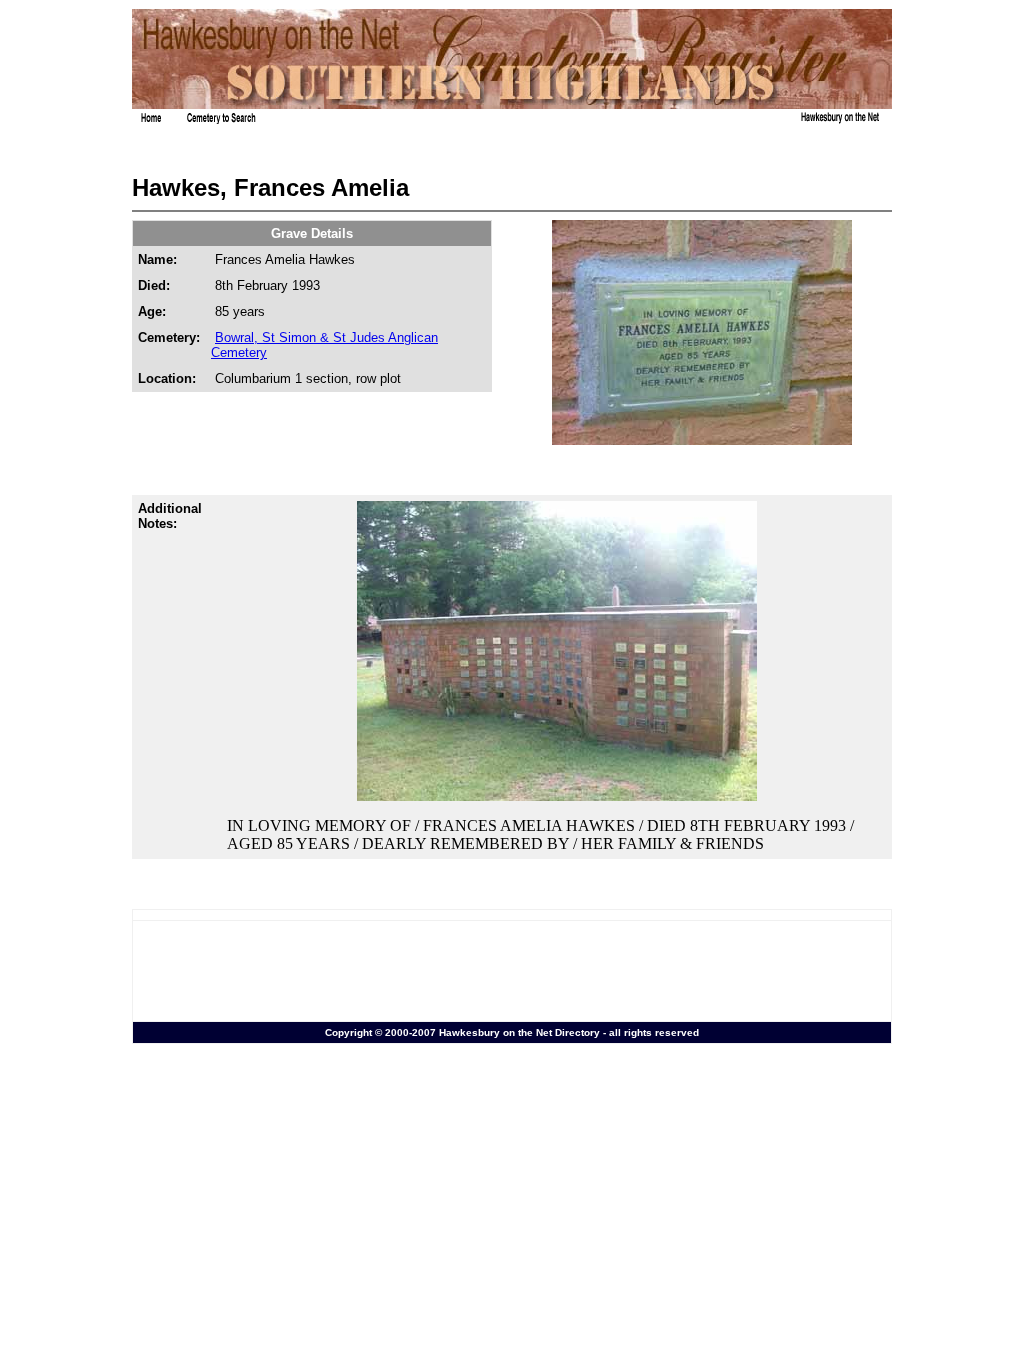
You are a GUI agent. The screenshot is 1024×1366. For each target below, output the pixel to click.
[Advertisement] (512, 971)
